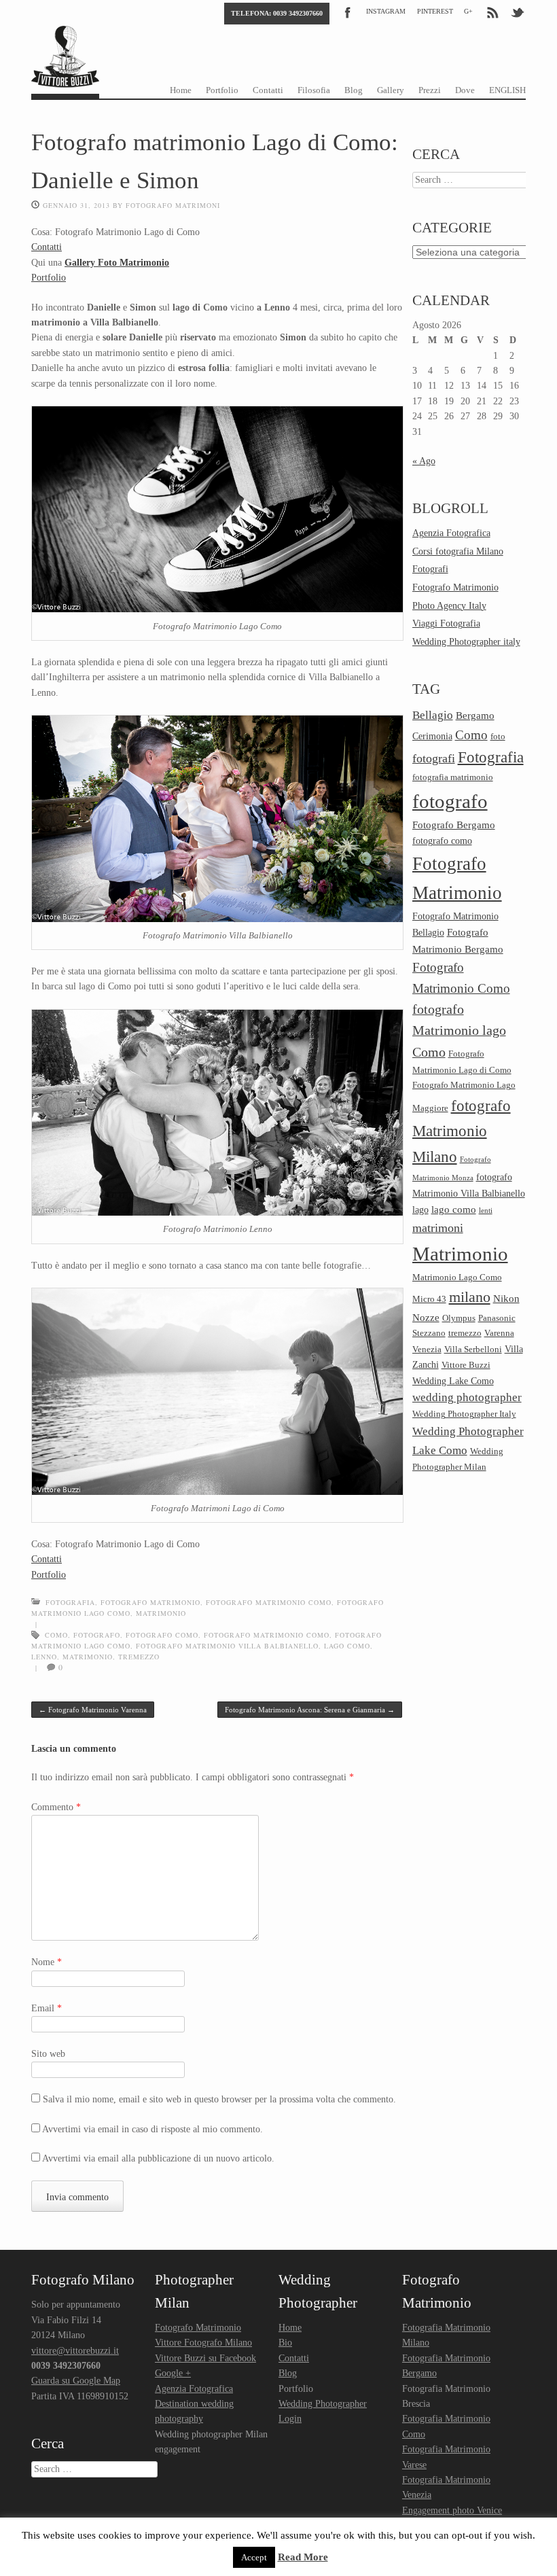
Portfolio (222, 90)
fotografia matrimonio (453, 777)
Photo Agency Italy (449, 606)
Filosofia (314, 90)
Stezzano (429, 1333)
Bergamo (475, 715)
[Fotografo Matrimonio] (65, 75)
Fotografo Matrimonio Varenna (93, 1710)
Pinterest (435, 11)
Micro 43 (429, 1299)
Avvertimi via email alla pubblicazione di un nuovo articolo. (158, 2158)
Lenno (44, 1657)
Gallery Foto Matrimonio (117, 263)
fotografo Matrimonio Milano (462, 1131)
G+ (468, 11)
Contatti (268, 90)
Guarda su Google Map (76, 2381)
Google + (173, 2373)
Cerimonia (432, 736)
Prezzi (430, 90)
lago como (347, 1646)
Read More (303, 2557)
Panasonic (497, 1318)
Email (47, 2008)
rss (492, 12)
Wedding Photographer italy (466, 642)
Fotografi (430, 569)
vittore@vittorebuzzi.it (75, 2351)
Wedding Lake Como (453, 1381)
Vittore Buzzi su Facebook (205, 2358)
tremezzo (139, 1657)
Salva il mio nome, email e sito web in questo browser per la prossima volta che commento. (219, 2099)
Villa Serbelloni (473, 1349)
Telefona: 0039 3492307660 (277, 13)
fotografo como (162, 1635)
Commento (56, 1807)
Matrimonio (161, 1613)
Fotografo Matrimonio (150, 1602)
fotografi (434, 758)
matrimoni (438, 1228)
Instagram (386, 11)
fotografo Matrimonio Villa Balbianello (227, 1646)
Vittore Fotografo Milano (203, 2343)
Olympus (459, 1318)
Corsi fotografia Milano (458, 551)
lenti (486, 1211)
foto (498, 737)
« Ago (424, 461)
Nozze (426, 1317)
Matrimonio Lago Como (457, 1277)
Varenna (499, 1333)
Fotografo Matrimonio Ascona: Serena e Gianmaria (310, 1710)
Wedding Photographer (323, 2404)
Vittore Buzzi (466, 1365)
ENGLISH (507, 90)
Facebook (348, 12)
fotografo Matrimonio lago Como (459, 1031)
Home (181, 90)
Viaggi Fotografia (446, 623)
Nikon (506, 1298)
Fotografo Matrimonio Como (269, 1602)
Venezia (427, 1349)
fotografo (97, 1635)
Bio (285, 2343)
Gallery (391, 90)
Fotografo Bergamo (454, 825)
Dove (465, 90)
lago (420, 1210)
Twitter (518, 12)
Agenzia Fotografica (451, 533)
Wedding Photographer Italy (464, 1414)
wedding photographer (467, 1397)
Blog (354, 90)
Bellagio (433, 715)
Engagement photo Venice (452, 2510)
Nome (47, 1962)
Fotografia (70, 1602)
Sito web (48, 2054)
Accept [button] (254, 2557)
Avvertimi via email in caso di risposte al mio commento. (152, 2129)
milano (470, 1297)
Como (56, 1635)
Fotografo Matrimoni (173, 205)
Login (290, 2419)
